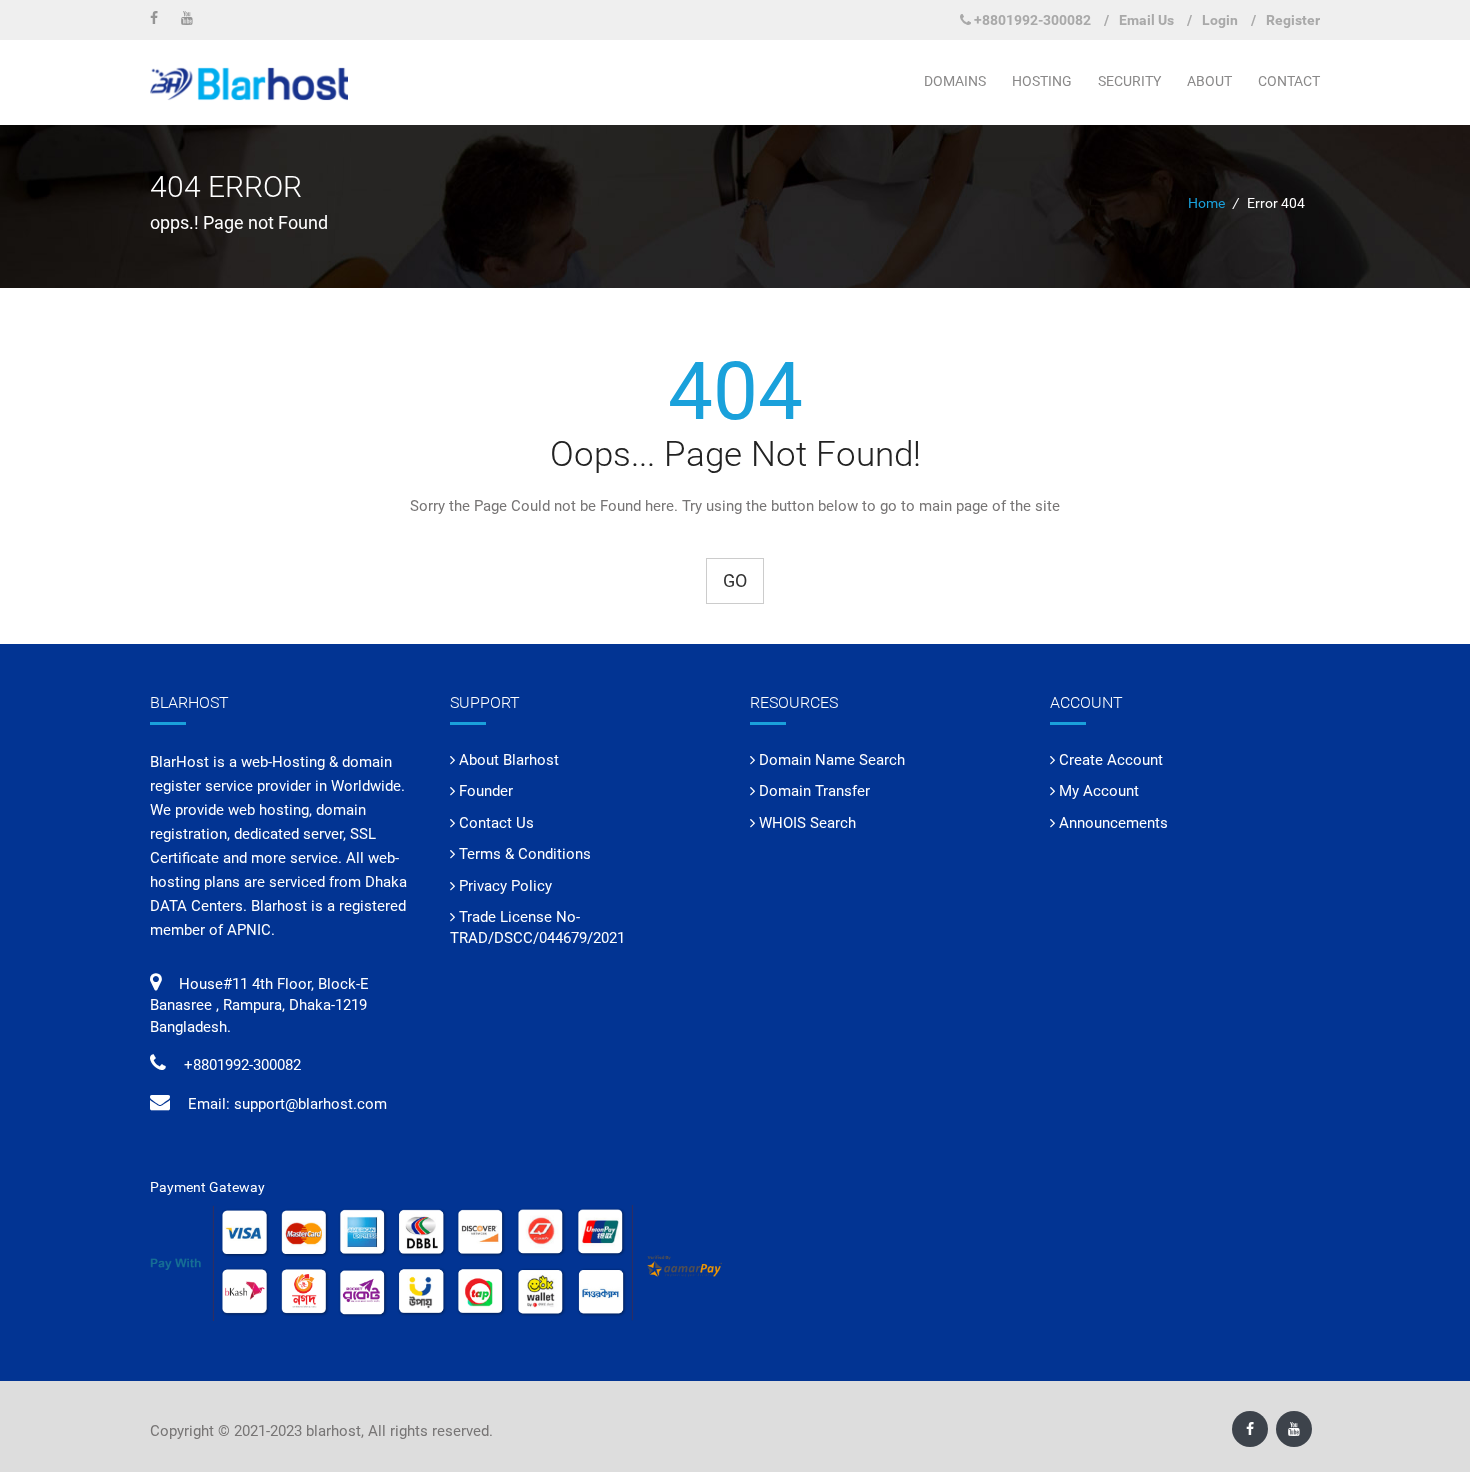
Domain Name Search (832, 760)
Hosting (1042, 81)
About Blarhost (509, 760)
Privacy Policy (505, 886)
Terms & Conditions (525, 854)
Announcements (1113, 823)
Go (735, 580)
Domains (955, 81)
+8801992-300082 (1032, 20)
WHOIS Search (807, 823)
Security (1129, 81)
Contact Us (496, 823)
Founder (486, 791)
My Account (1099, 791)
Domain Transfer (814, 791)
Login (1220, 20)
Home (1206, 203)
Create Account (1111, 760)
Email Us (1146, 20)
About (1209, 81)
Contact (1289, 81)
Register (1293, 20)
